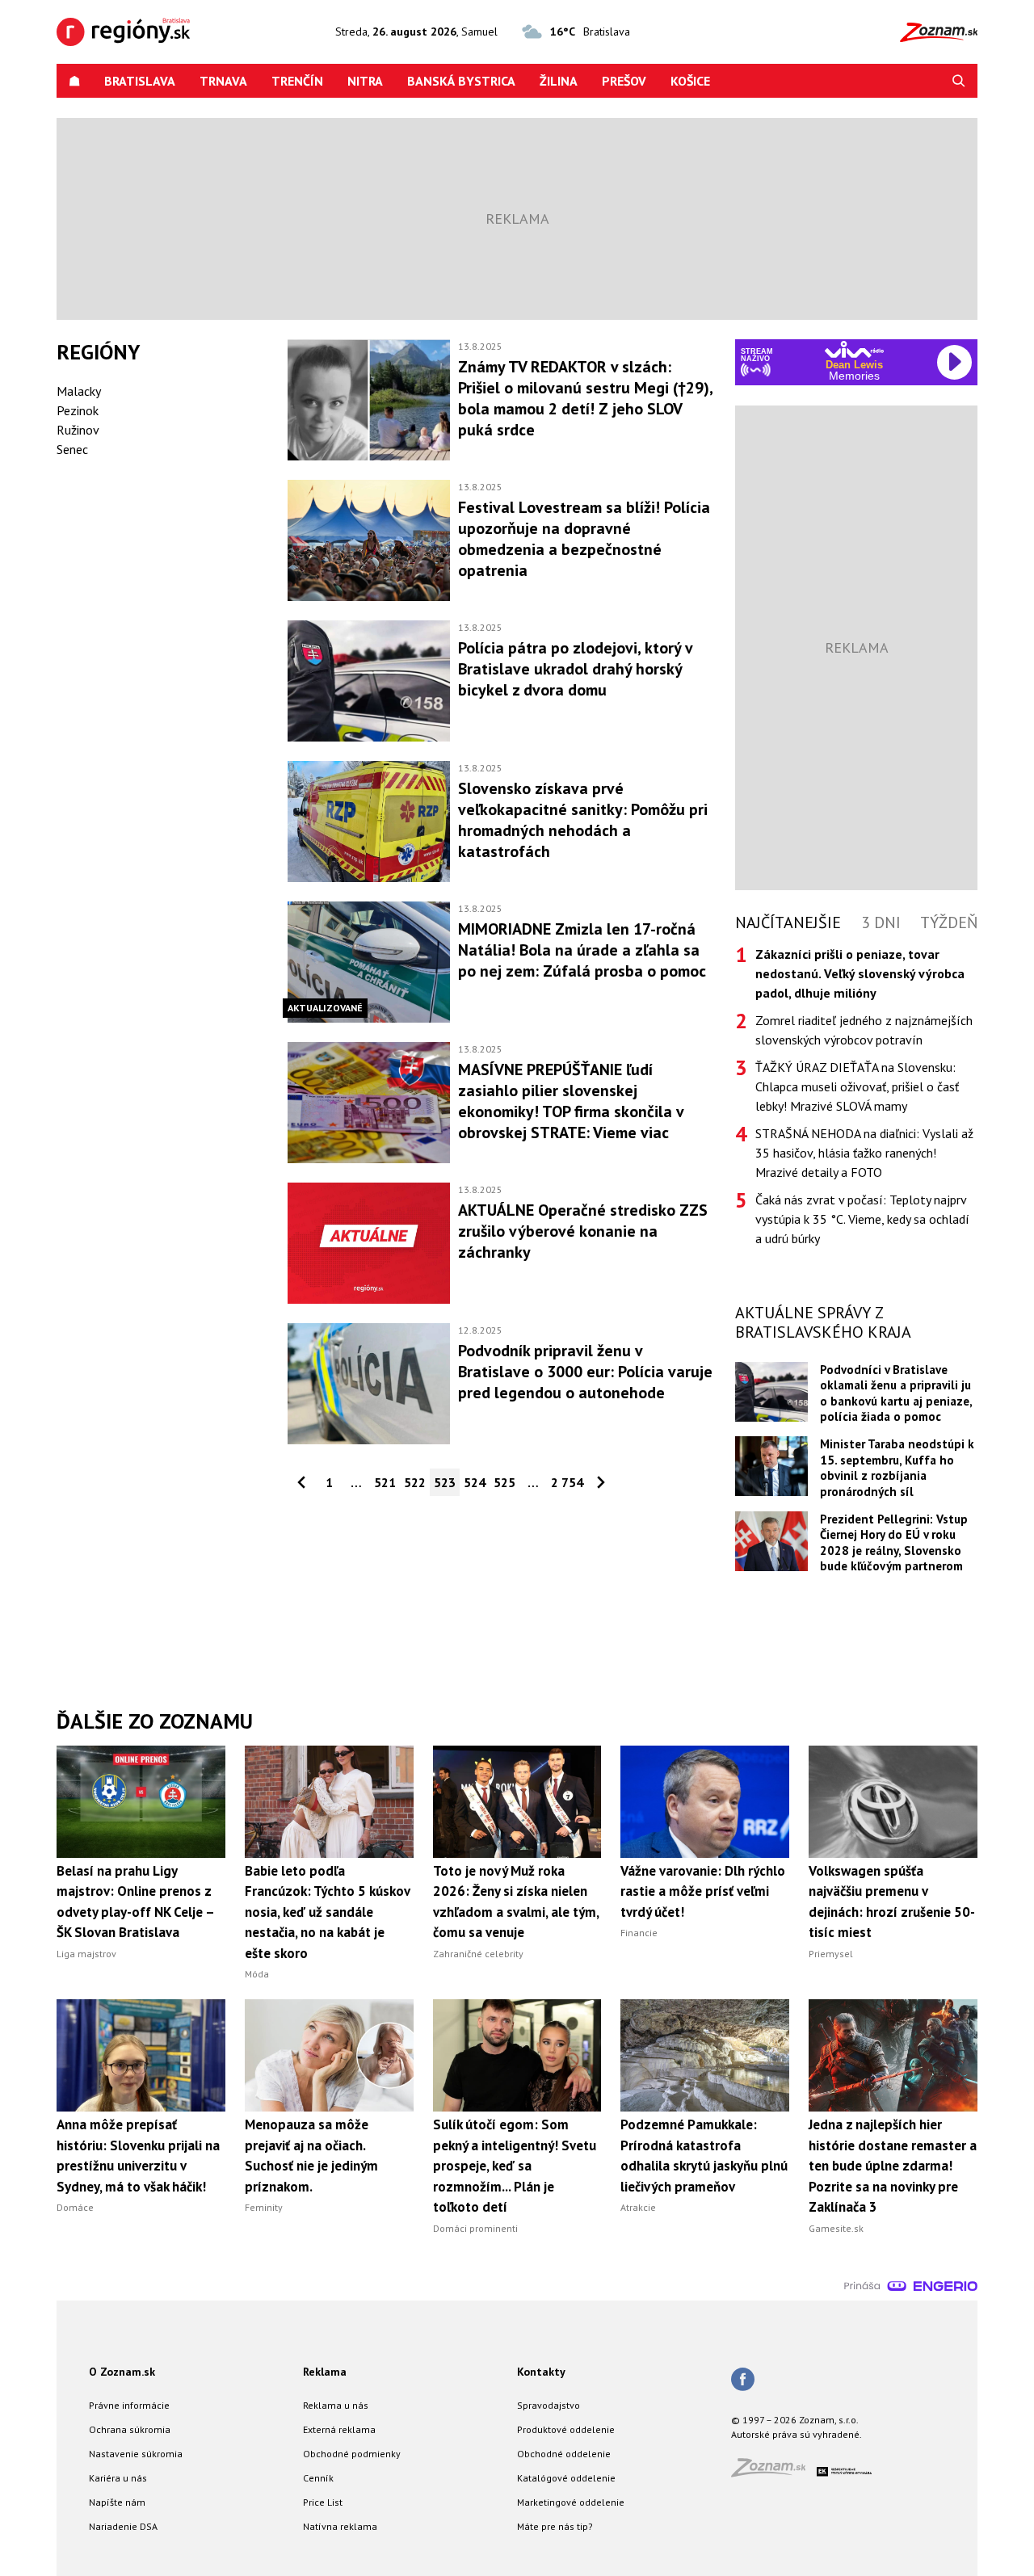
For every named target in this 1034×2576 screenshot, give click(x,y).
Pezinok (78, 410)
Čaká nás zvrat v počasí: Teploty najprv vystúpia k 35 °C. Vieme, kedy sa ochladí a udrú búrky (862, 1219)
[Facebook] (743, 2381)
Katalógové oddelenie (566, 2478)
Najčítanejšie (788, 922)
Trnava (223, 81)
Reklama (325, 2372)
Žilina (559, 81)
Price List (323, 2502)
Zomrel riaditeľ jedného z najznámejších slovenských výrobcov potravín (864, 1030)
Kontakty (541, 2372)
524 (475, 1482)
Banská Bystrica (461, 81)
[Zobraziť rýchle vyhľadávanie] (959, 81)
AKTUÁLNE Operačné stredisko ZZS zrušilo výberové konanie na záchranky (583, 1231)
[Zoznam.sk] (774, 2472)
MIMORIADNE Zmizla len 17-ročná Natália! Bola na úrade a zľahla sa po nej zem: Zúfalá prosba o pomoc (582, 950)
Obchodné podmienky (352, 2454)
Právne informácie (129, 2405)
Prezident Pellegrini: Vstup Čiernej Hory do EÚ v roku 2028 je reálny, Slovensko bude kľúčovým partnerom (894, 1542)
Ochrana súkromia (130, 2429)
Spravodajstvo (549, 2405)
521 (385, 1482)
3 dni (881, 922)
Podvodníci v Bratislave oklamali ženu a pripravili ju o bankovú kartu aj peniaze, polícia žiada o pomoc (896, 1393)
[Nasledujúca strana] (601, 1482)
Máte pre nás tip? (555, 2526)
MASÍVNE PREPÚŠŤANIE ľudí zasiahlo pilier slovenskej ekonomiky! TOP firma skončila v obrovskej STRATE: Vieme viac (571, 1101)
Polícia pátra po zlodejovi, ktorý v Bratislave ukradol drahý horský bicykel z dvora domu (575, 669)
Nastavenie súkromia (136, 2454)
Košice (690, 81)
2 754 (567, 1482)
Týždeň (949, 922)
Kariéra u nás (118, 2478)
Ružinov (78, 430)
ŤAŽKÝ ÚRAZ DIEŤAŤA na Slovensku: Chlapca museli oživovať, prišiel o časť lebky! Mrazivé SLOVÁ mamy (857, 1086)
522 (415, 1482)
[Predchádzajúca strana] (301, 1482)
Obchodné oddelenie (564, 2454)
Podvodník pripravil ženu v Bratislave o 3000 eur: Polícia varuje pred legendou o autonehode (585, 1372)
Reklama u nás (336, 2405)
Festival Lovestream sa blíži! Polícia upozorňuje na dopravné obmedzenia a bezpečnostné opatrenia (584, 539)
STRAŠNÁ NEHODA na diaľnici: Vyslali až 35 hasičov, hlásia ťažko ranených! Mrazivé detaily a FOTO (864, 1153)
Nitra (365, 81)
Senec (72, 449)
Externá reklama (339, 2429)
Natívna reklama (340, 2526)
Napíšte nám (117, 2502)
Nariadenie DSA (123, 2526)
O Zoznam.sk (122, 2372)
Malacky (79, 391)
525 (504, 1482)
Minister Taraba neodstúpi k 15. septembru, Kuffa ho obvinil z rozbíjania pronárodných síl (897, 1467)
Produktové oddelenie (566, 2429)
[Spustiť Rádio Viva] (854, 349)
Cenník (318, 2478)
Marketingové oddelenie (571, 2502)
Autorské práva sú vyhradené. (797, 2434)
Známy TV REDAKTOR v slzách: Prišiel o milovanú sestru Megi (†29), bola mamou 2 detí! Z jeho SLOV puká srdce (585, 398)
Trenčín (297, 81)
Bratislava (140, 81)
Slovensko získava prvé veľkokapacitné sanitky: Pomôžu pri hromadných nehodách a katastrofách (583, 820)
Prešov (624, 81)
